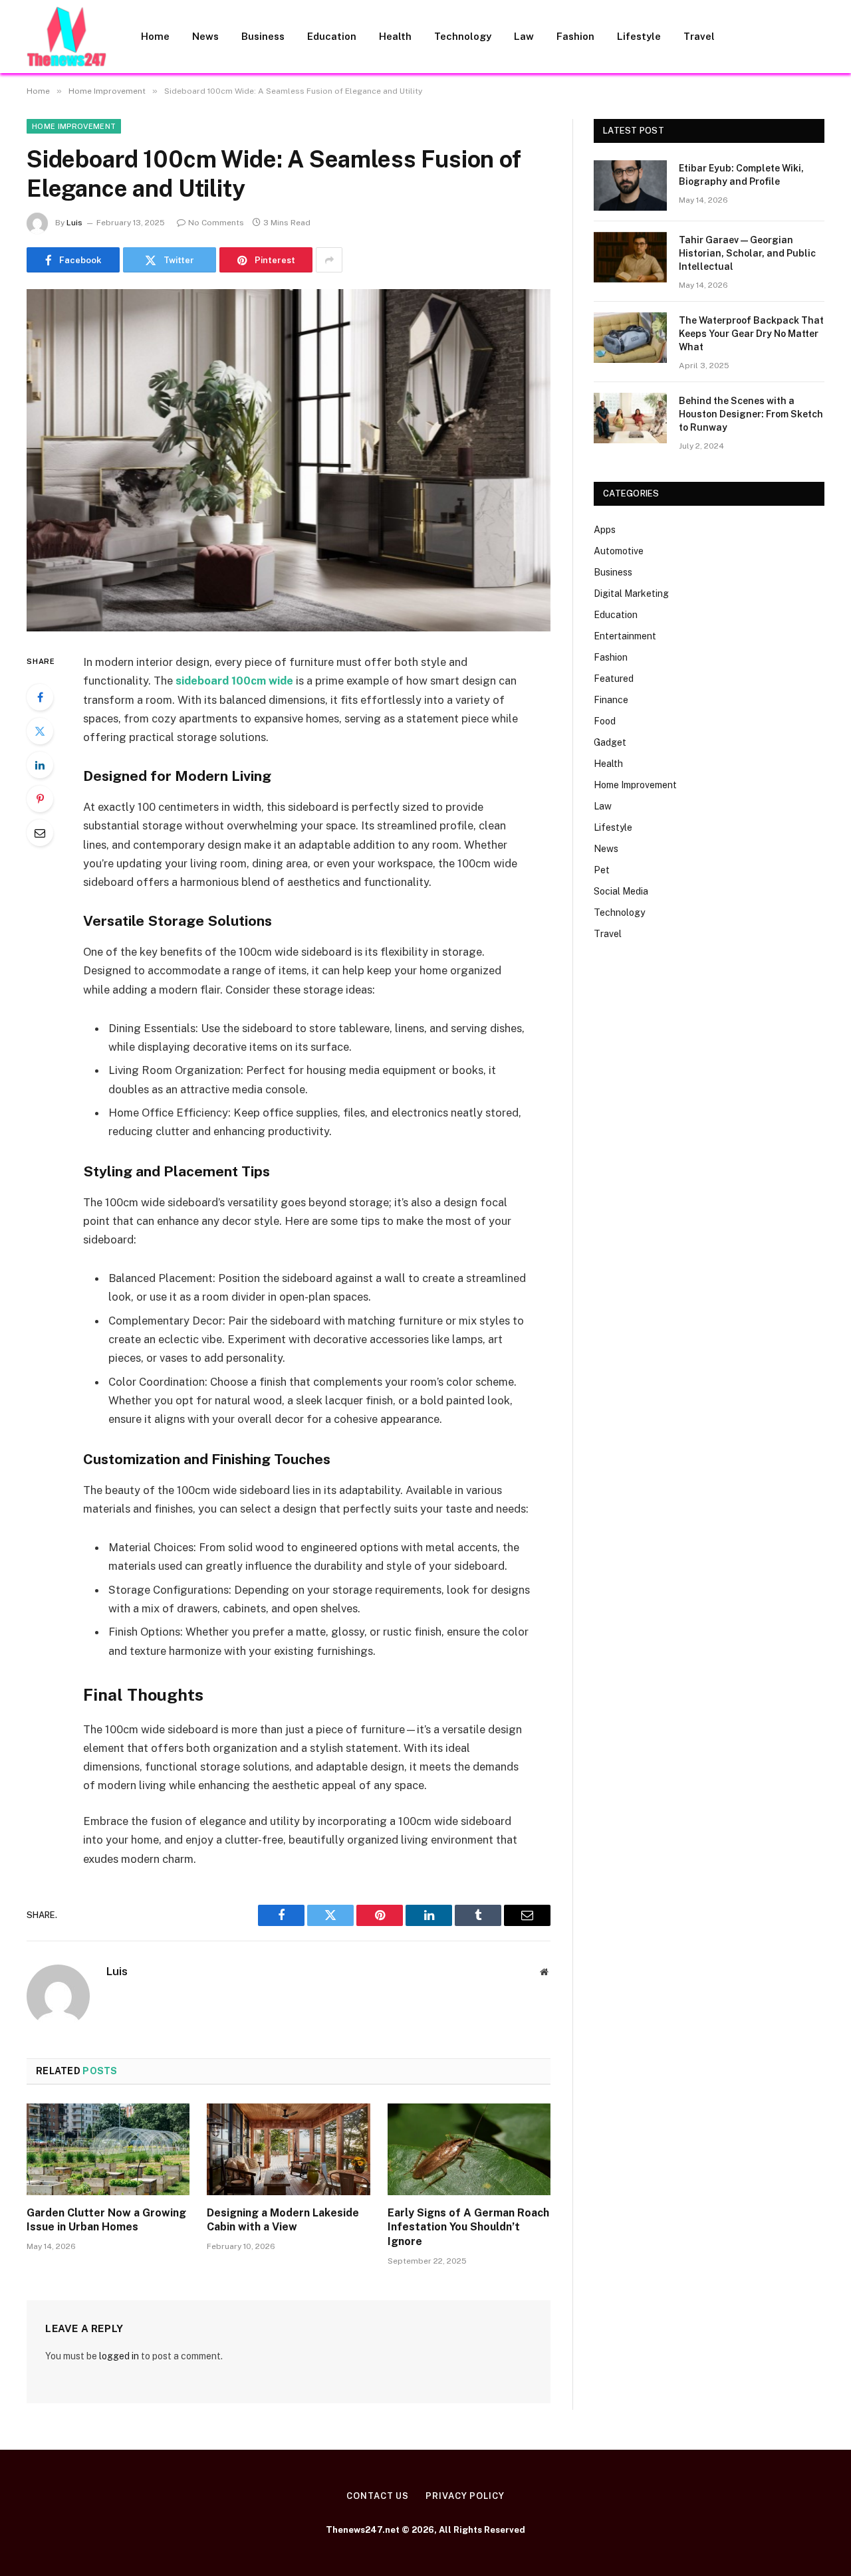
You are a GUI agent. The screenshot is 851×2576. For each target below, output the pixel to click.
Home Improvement (74, 126)
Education (332, 36)
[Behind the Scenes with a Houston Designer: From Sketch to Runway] (630, 418)
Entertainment (625, 636)
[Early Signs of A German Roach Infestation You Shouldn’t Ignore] (469, 2149)
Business (263, 36)
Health (395, 36)
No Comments (216, 223)
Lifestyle (639, 36)
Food (605, 721)
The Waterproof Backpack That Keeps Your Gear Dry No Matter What (751, 334)
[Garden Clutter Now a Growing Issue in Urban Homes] (108, 2149)
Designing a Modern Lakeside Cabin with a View (283, 2220)
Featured (614, 679)
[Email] (40, 833)
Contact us (378, 2496)
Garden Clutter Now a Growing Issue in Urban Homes (106, 2220)
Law (524, 36)
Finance (611, 700)
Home (155, 36)
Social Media (621, 891)
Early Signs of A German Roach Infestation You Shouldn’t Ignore (468, 2227)
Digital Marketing (631, 593)
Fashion (575, 36)
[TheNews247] (66, 37)
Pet (602, 870)
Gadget (610, 742)
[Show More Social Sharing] (329, 260)
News (205, 36)
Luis (74, 223)
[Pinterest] (40, 799)
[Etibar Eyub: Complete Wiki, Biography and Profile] (630, 185)
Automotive (619, 551)
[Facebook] (40, 697)
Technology (463, 36)
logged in (119, 2356)
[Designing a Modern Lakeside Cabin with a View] (288, 2149)
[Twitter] (40, 731)
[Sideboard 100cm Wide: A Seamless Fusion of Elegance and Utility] (289, 460)
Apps (605, 530)
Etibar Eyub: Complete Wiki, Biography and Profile (741, 175)
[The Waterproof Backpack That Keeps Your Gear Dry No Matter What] (630, 338)
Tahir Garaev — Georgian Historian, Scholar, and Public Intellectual (747, 253)
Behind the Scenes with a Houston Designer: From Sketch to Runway (751, 414)
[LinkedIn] (40, 765)
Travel (699, 36)
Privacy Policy (465, 2496)
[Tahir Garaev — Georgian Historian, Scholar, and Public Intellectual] (630, 257)
